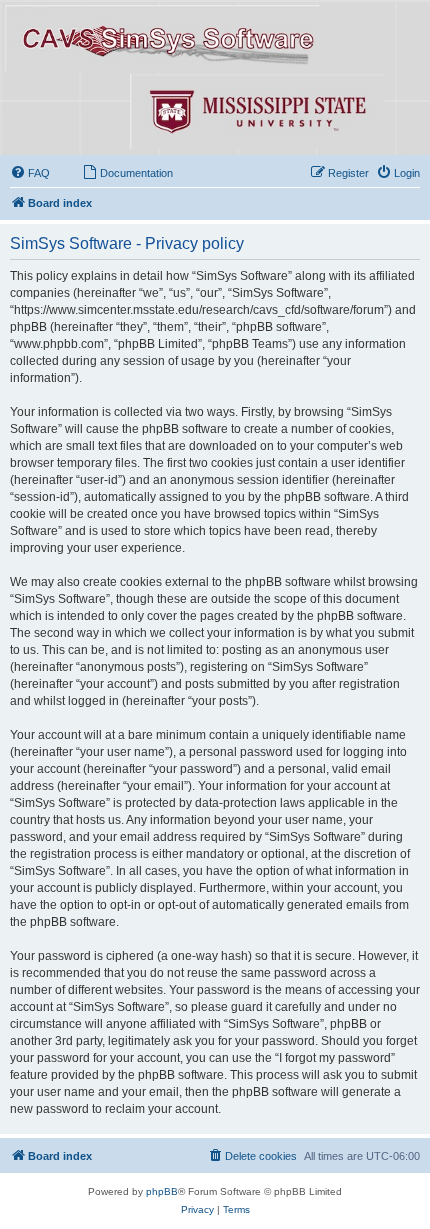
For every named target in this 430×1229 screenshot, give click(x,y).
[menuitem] (30, 173)
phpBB (162, 1191)
